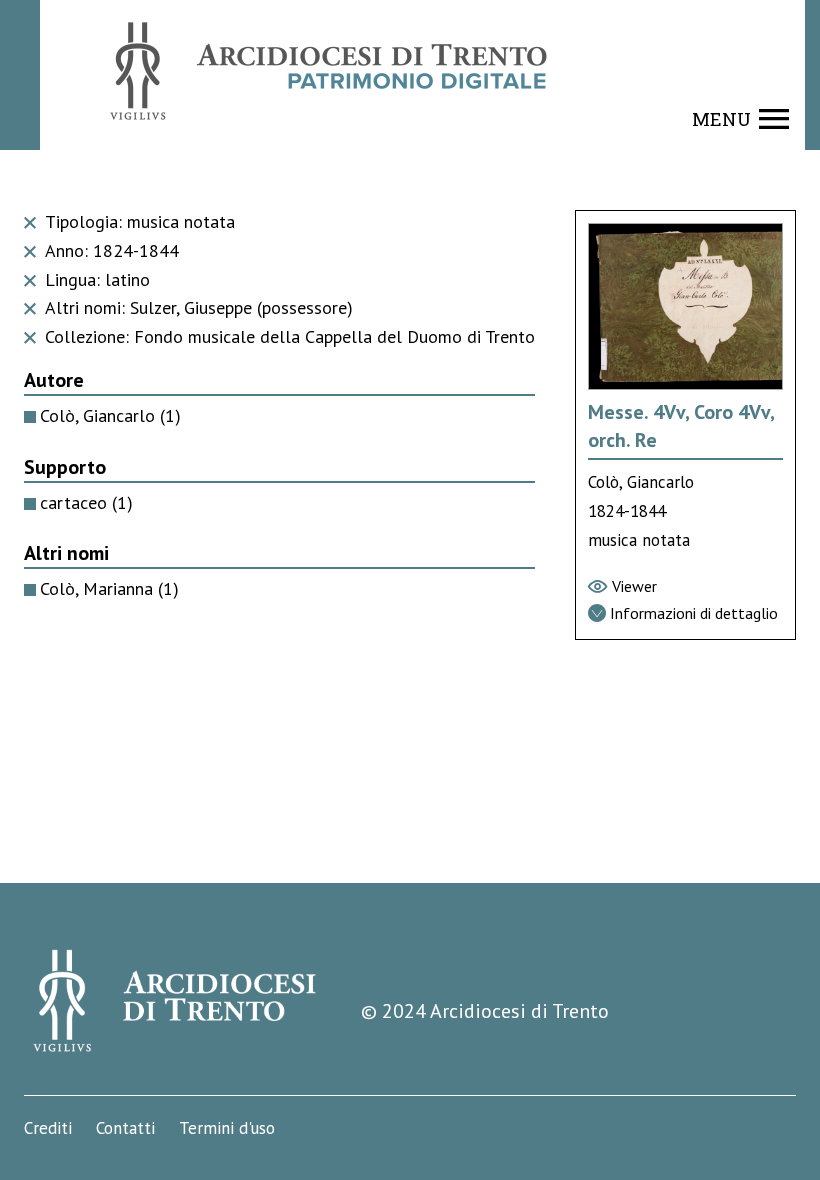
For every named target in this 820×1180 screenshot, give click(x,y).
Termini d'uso (227, 1128)
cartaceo (86, 502)
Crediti (48, 1128)
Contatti (125, 1128)
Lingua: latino (95, 279)
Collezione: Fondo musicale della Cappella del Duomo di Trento (287, 336)
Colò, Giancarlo (110, 415)
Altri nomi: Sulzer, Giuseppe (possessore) (196, 307)
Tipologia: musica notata (137, 221)
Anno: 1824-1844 (109, 250)
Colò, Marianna (109, 588)
